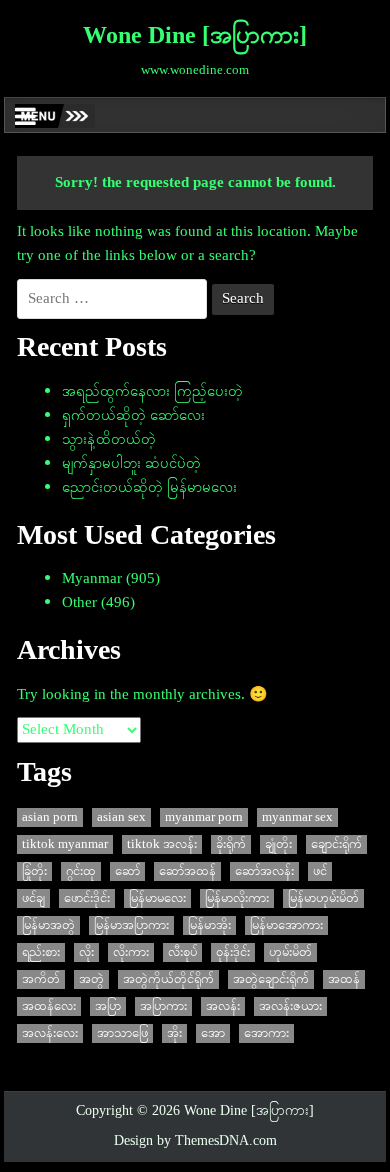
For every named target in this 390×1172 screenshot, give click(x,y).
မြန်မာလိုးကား (237, 898)
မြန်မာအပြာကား (131, 925)
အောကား (266, 1033)
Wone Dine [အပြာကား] (195, 37)
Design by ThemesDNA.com (195, 1141)
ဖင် (320, 871)
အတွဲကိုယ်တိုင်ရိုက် (168, 979)
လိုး (86, 952)
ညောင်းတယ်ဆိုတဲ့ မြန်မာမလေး (149, 488)
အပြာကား (163, 1006)
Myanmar (92, 579)
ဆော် (127, 871)
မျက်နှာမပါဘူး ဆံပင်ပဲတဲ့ (131, 464)
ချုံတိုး (278, 844)
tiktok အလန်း (162, 844)
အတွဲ (91, 979)
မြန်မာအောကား (286, 925)
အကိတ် (41, 979)
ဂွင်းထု (81, 871)
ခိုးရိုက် (231, 844)
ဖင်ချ (33, 898)
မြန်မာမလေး (157, 898)
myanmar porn (204, 817)
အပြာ (108, 1006)
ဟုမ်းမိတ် (290, 952)
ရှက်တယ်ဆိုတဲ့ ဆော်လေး (133, 416)
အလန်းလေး (50, 1033)
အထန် (344, 979)
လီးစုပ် (182, 952)
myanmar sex (297, 817)
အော (213, 1033)
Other (79, 603)
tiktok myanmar (65, 844)
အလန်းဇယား (290, 1006)
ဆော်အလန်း (264, 871)
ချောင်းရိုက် (336, 844)
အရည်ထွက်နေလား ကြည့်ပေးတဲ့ (152, 392)
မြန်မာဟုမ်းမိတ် (323, 898)
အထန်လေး (49, 1006)
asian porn (50, 817)
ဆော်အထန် (187, 871)
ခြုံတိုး (34, 871)
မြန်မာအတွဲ (48, 925)
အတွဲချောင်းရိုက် (271, 979)
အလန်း (223, 1006)
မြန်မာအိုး (209, 925)
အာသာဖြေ (122, 1033)
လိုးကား (131, 952)
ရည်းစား (41, 952)
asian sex (121, 817)
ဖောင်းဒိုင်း (87, 898)
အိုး (174, 1033)
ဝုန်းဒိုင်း (233, 952)
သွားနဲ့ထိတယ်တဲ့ (109, 440)
